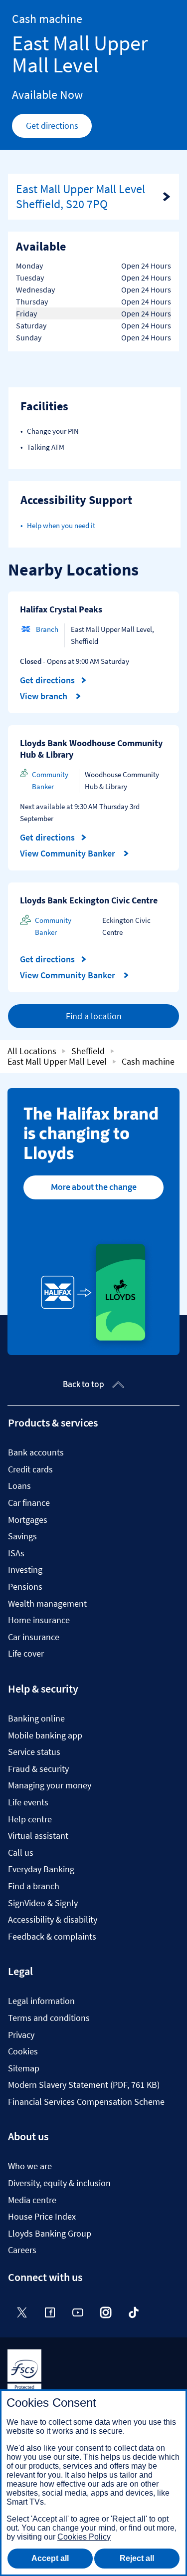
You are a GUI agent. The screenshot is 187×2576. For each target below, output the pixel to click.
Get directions (59, 128)
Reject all (137, 2558)
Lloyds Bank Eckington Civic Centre (89, 900)
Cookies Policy (84, 2537)
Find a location (94, 1016)
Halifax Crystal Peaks (61, 609)
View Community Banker (69, 854)
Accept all (50, 2558)
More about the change (94, 1187)
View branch (45, 696)
